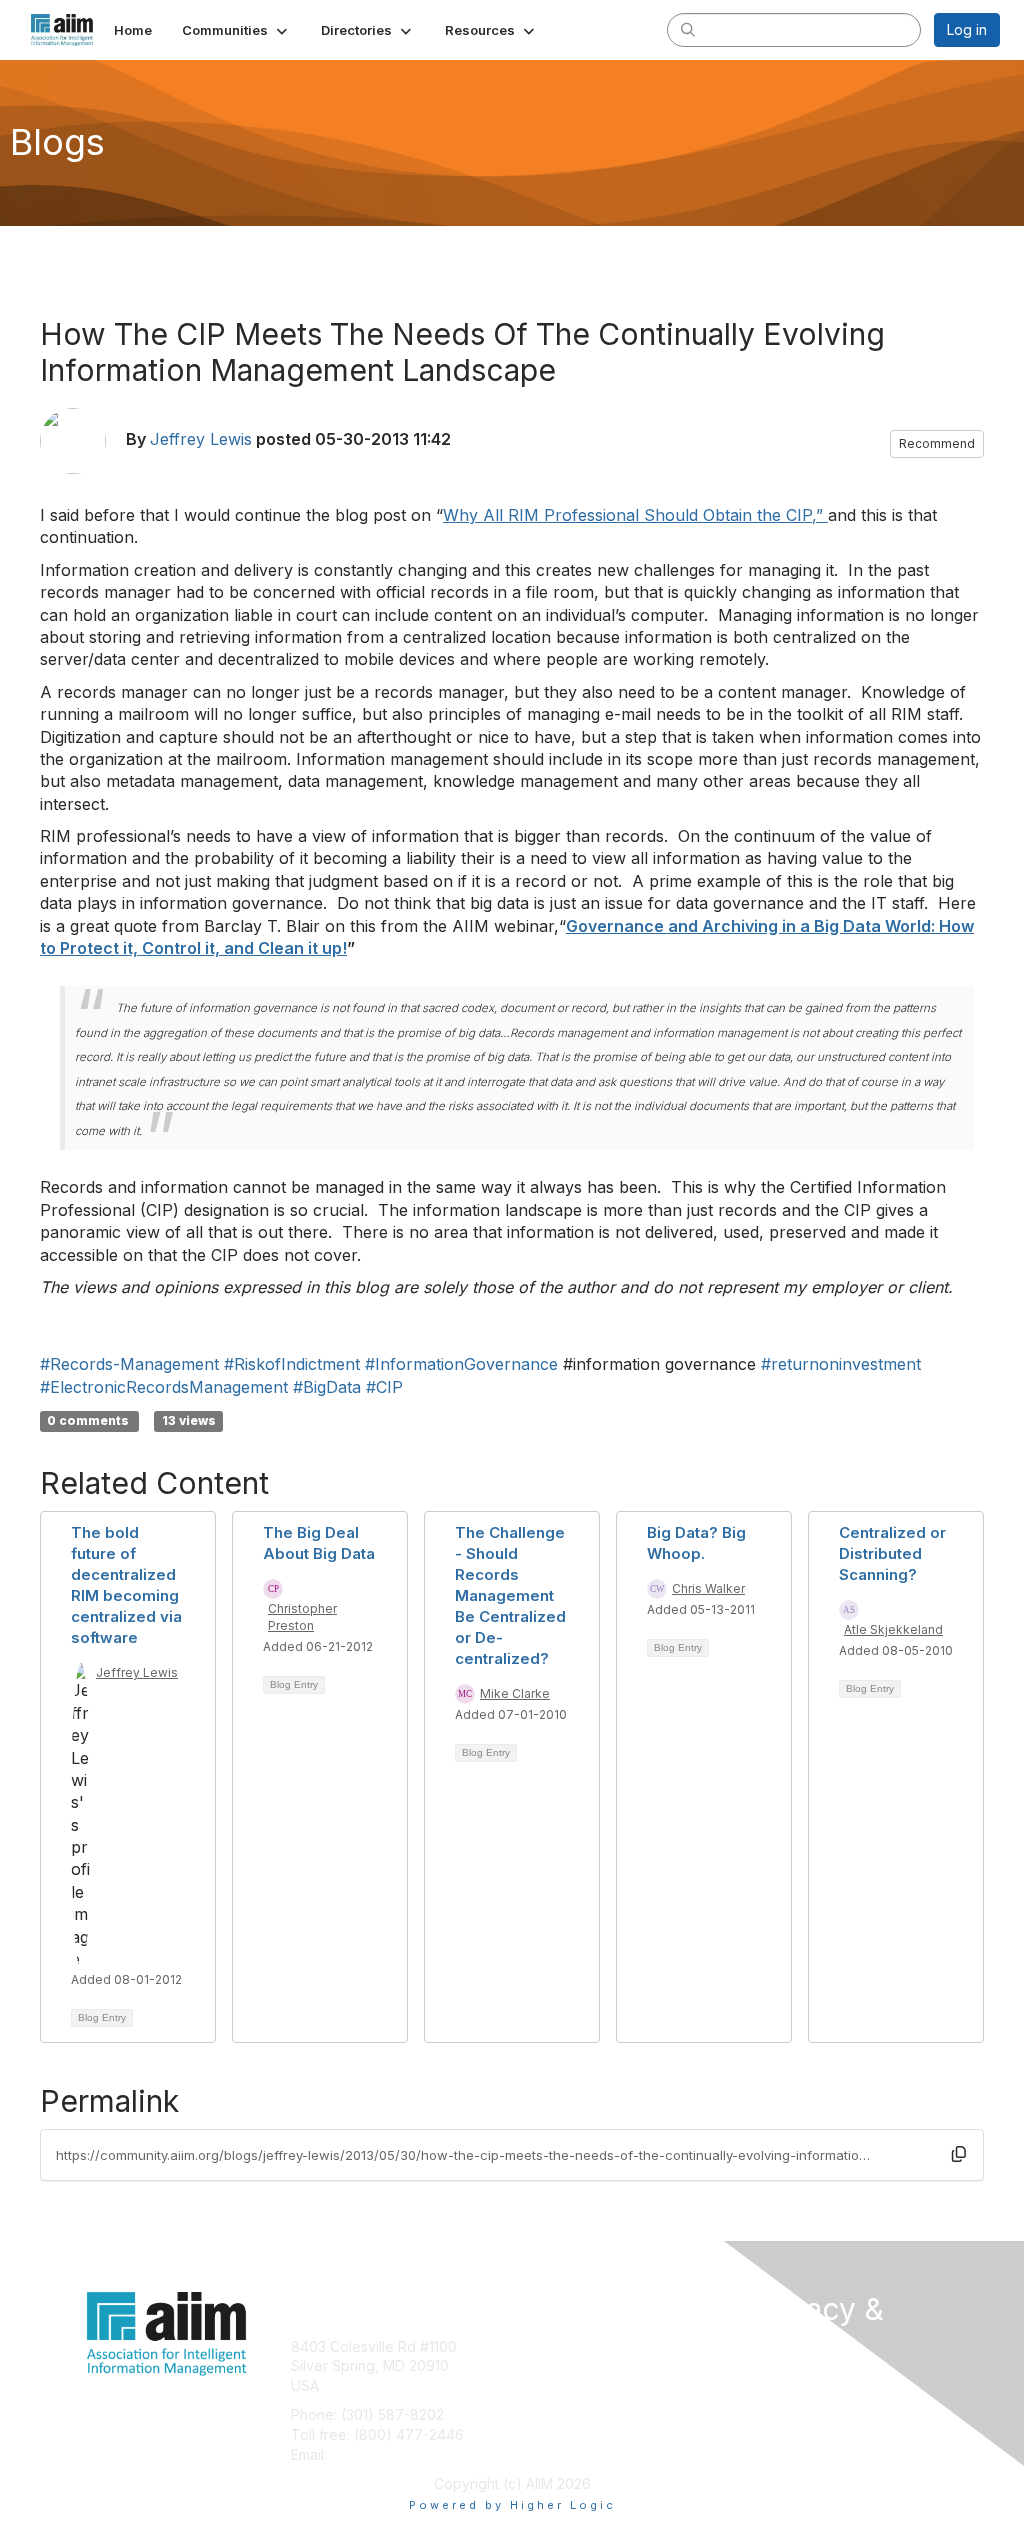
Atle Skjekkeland (893, 1629)
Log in (967, 29)
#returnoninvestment (841, 1364)
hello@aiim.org (379, 2454)
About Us (780, 2382)
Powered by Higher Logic (512, 2505)
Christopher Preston (302, 1617)
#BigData (327, 1387)
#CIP (384, 1387)
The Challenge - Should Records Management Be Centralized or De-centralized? (510, 1595)
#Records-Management (129, 1364)
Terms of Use (794, 2401)
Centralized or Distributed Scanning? (892, 1553)
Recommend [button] (937, 443)
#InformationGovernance (461, 1364)
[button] (236, 30)
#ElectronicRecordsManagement (164, 1387)
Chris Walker (708, 1588)
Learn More (558, 2385)
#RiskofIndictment (292, 1364)
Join (534, 2346)
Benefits (547, 2365)
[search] (688, 29)
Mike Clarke (515, 1693)
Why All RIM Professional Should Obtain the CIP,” (635, 515)
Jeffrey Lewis (201, 439)
